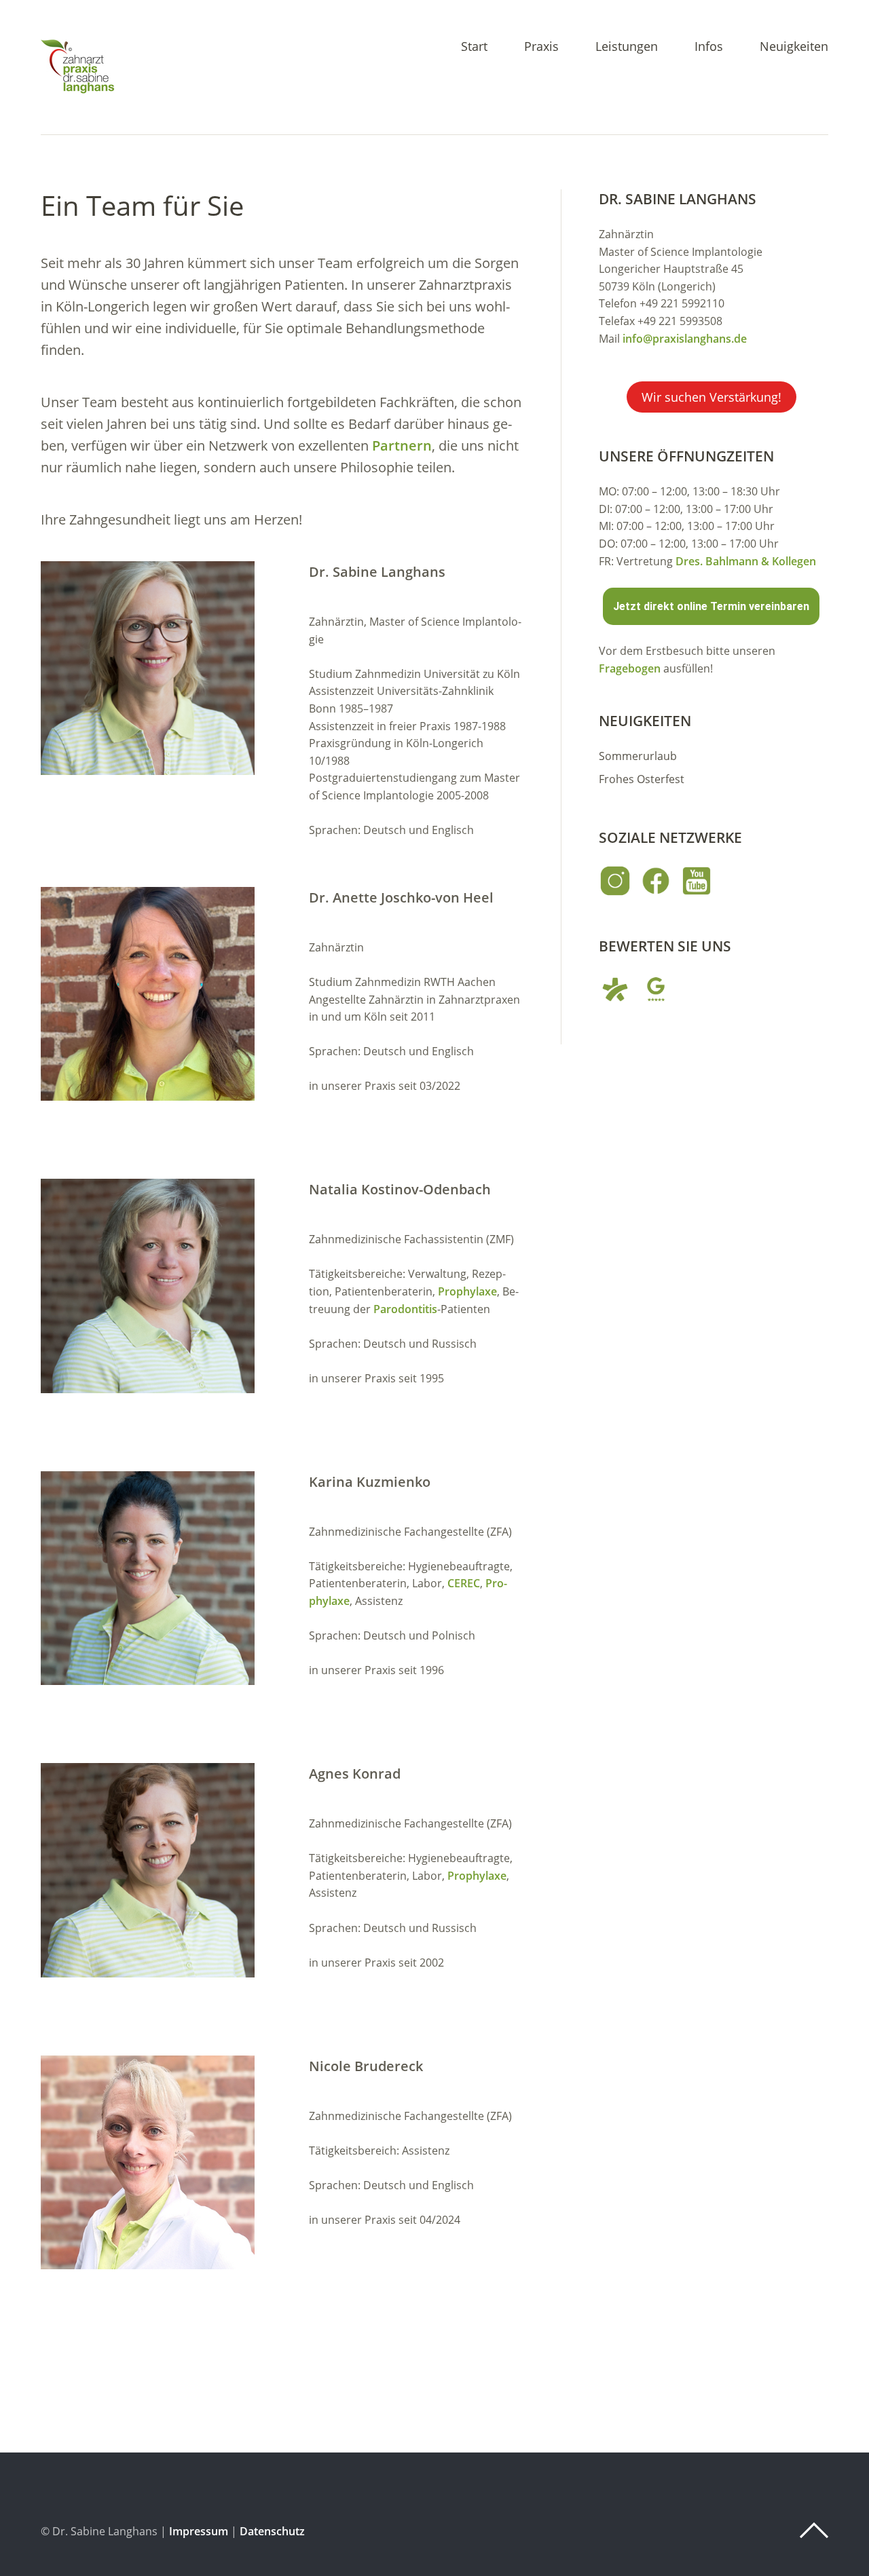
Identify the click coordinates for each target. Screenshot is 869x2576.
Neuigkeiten (794, 47)
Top (814, 2531)
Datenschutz (272, 2531)
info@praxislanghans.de (685, 339)
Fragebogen (630, 668)
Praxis (541, 47)
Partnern (402, 446)
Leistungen (627, 47)
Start (474, 47)
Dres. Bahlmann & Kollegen (746, 561)
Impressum (199, 2531)
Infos (709, 47)
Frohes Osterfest (642, 779)
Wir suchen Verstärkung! (711, 397)
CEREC (464, 1583)
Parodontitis (405, 1309)
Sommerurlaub (638, 756)
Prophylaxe (467, 1291)
